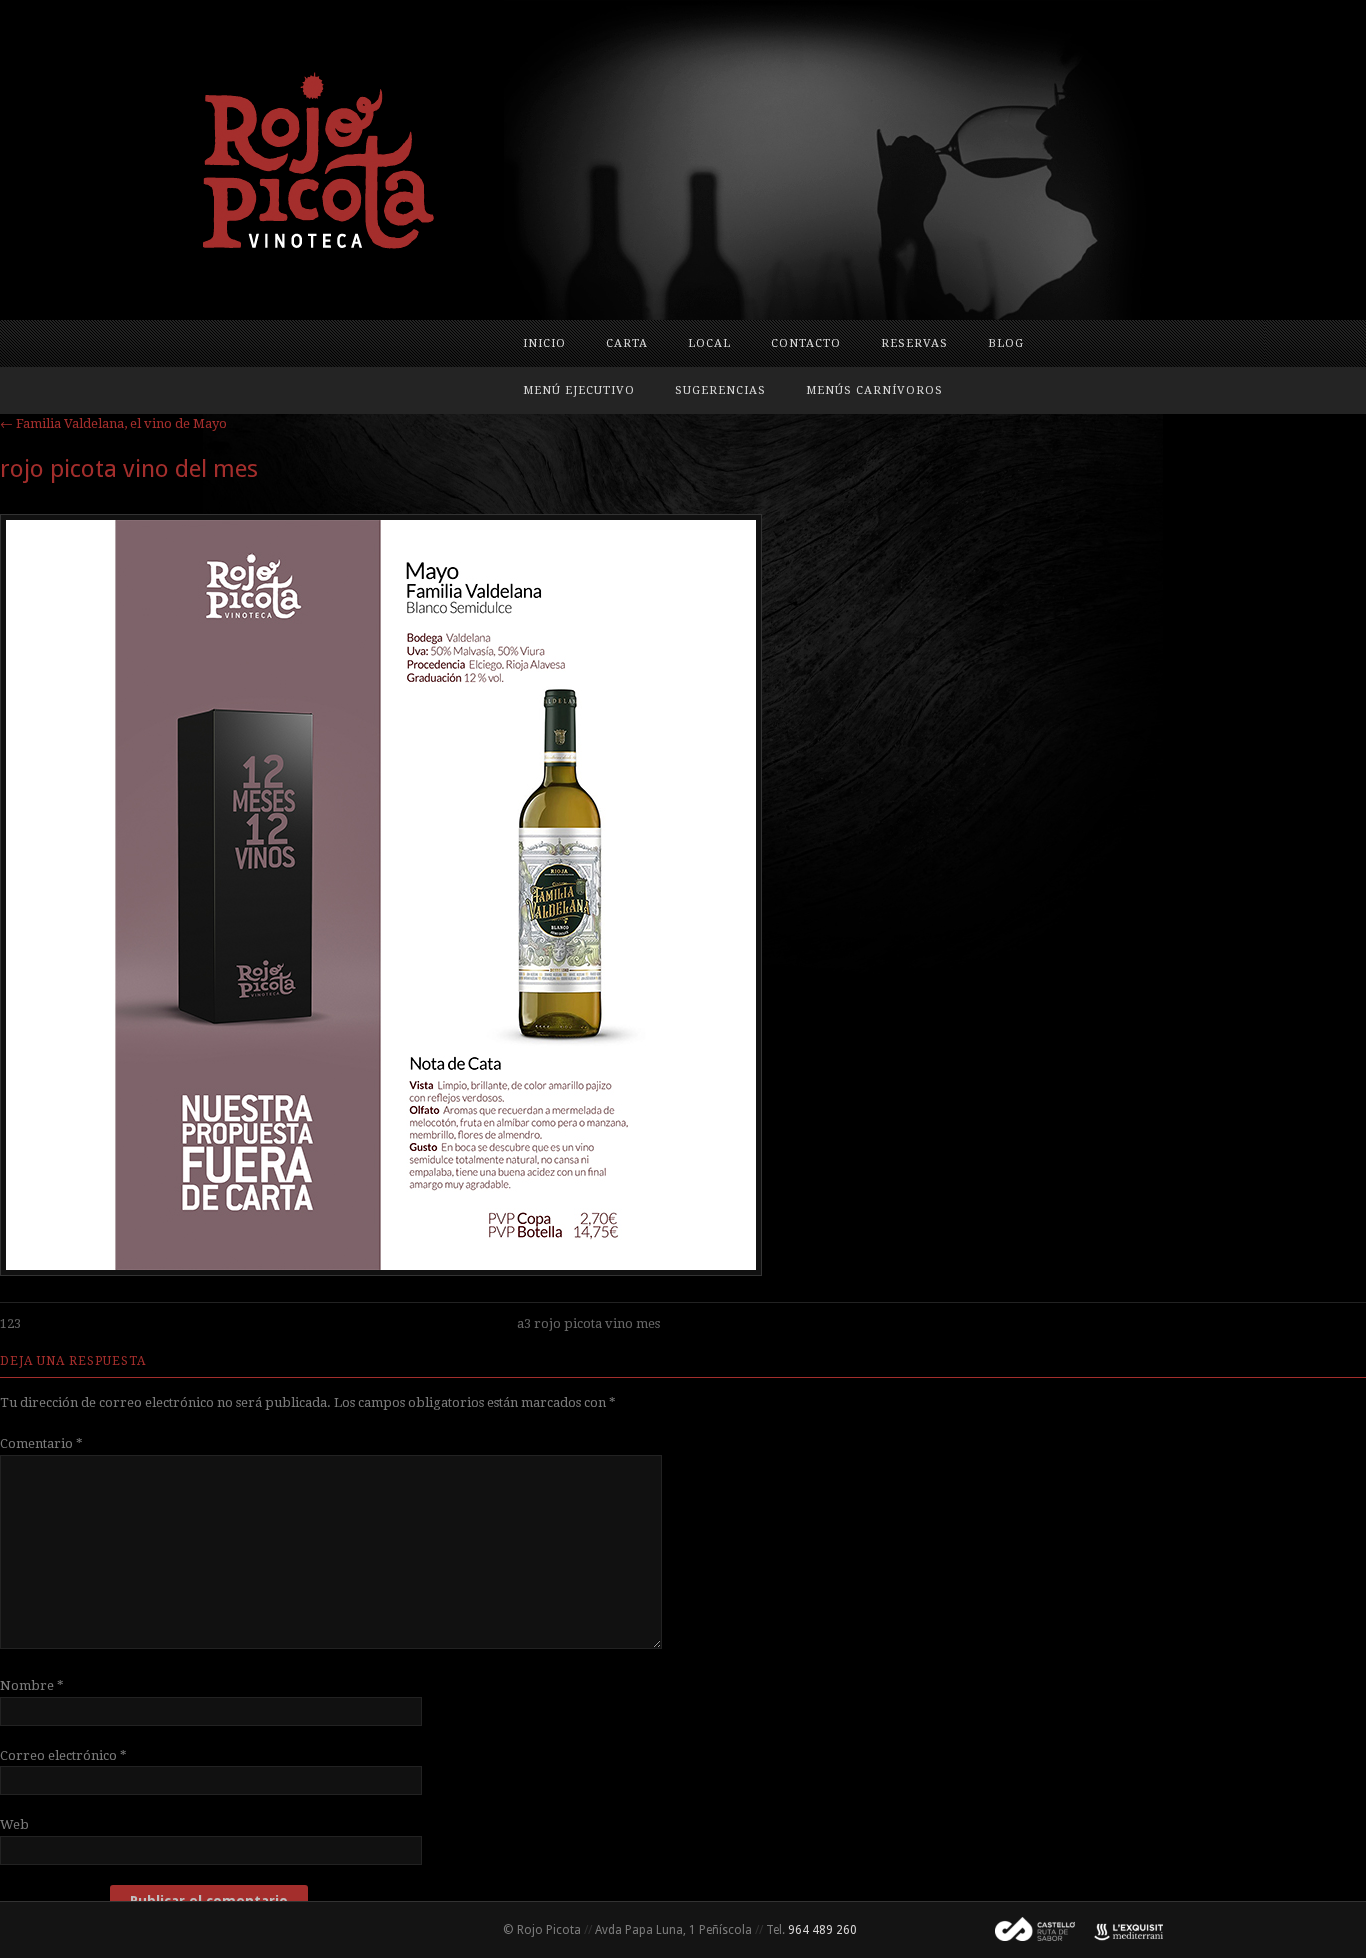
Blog (1006, 343)
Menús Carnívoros (874, 390)
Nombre (32, 1685)
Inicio (544, 343)
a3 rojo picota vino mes (588, 1323)
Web (14, 1824)
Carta (627, 343)
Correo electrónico (63, 1755)
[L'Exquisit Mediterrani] (1119, 1930)
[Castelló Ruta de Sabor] (1027, 1930)
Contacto (806, 343)
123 (10, 1323)
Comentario (41, 1443)
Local (709, 343)
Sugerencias (720, 390)
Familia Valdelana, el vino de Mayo (113, 423)
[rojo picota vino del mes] (381, 1271)
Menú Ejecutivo (579, 390)
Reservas (914, 343)
